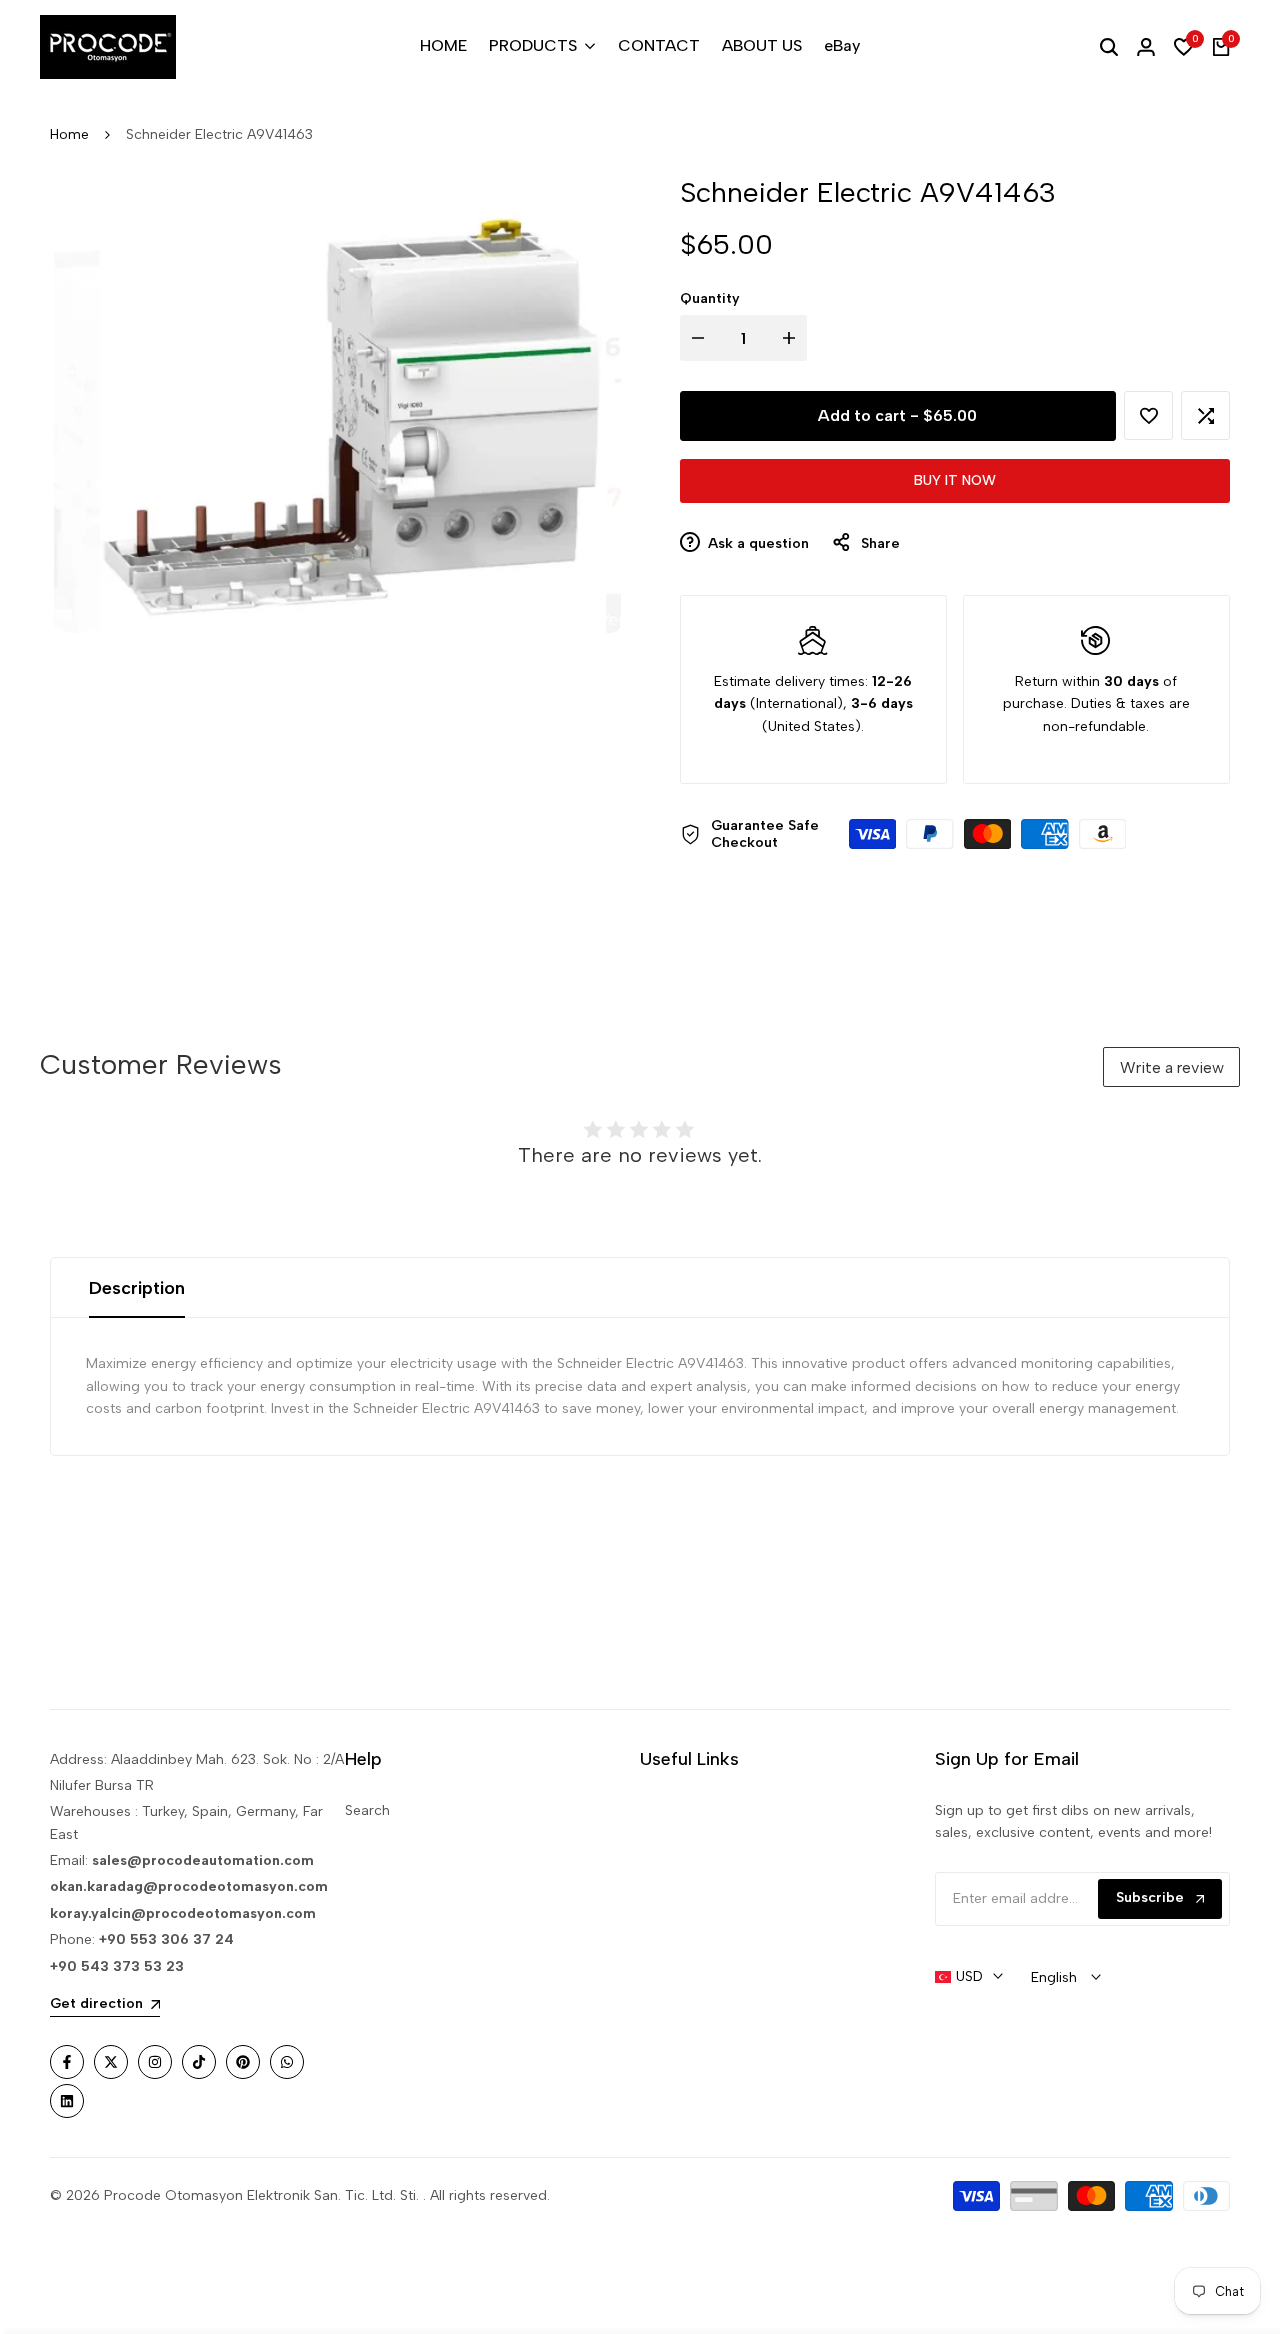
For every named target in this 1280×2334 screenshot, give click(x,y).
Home (69, 134)
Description (137, 1288)
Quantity (710, 298)
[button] (1148, 415)
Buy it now (955, 480)
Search (367, 1810)
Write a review (1172, 1067)
